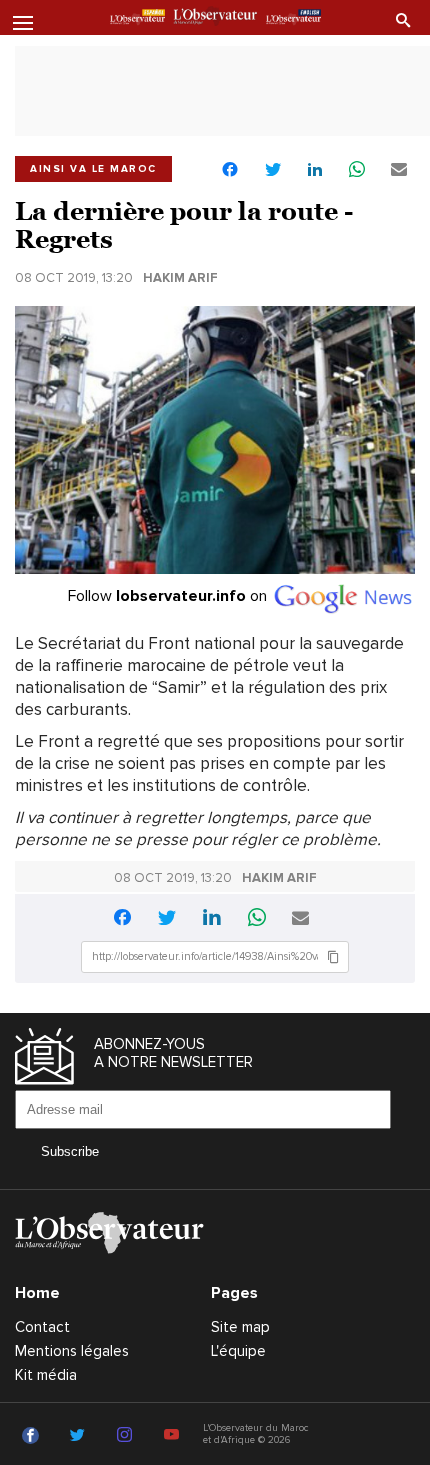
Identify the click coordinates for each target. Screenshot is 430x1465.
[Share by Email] (399, 170)
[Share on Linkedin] (315, 170)
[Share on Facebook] (230, 171)
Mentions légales (72, 1351)
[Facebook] (33, 1436)
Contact (42, 1327)
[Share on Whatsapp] (357, 170)
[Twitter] (80, 1436)
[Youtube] (174, 1436)
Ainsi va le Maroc (93, 169)
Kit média (46, 1375)
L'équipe (238, 1351)
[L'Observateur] (137, 19)
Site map (240, 1327)
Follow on (169, 596)
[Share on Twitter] (273, 170)
